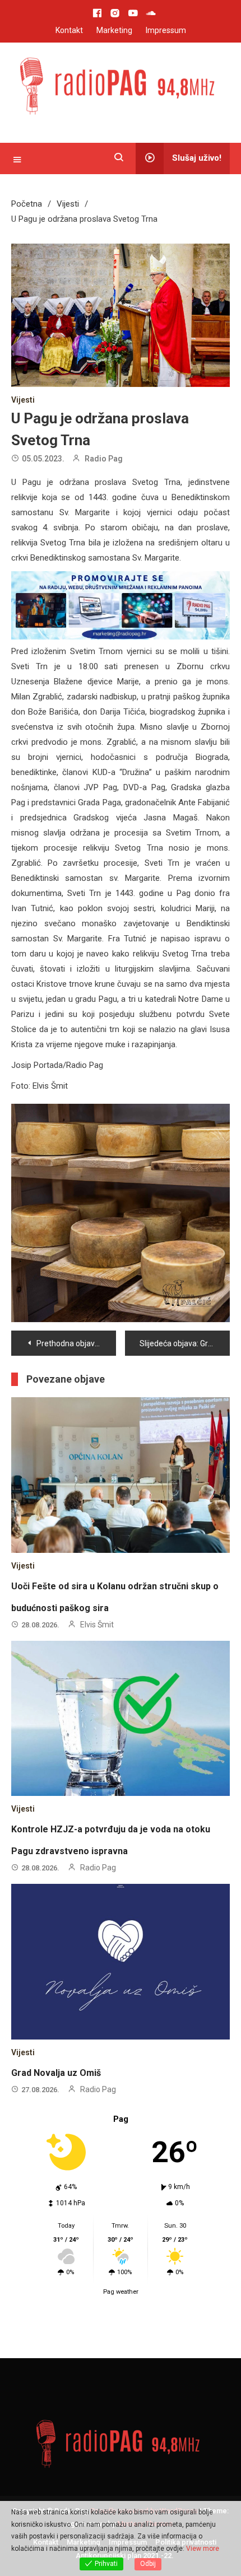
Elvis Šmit (97, 1625)
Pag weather (121, 2292)
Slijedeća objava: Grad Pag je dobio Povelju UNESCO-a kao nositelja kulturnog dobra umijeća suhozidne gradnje (185, 1343)
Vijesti (23, 400)
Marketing (114, 30)
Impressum (166, 30)
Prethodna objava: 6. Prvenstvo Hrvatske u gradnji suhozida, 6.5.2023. (76, 1343)
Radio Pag (104, 459)
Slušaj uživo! (197, 158)
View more (203, 2549)
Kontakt (69, 30)
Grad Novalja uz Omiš (56, 2073)
